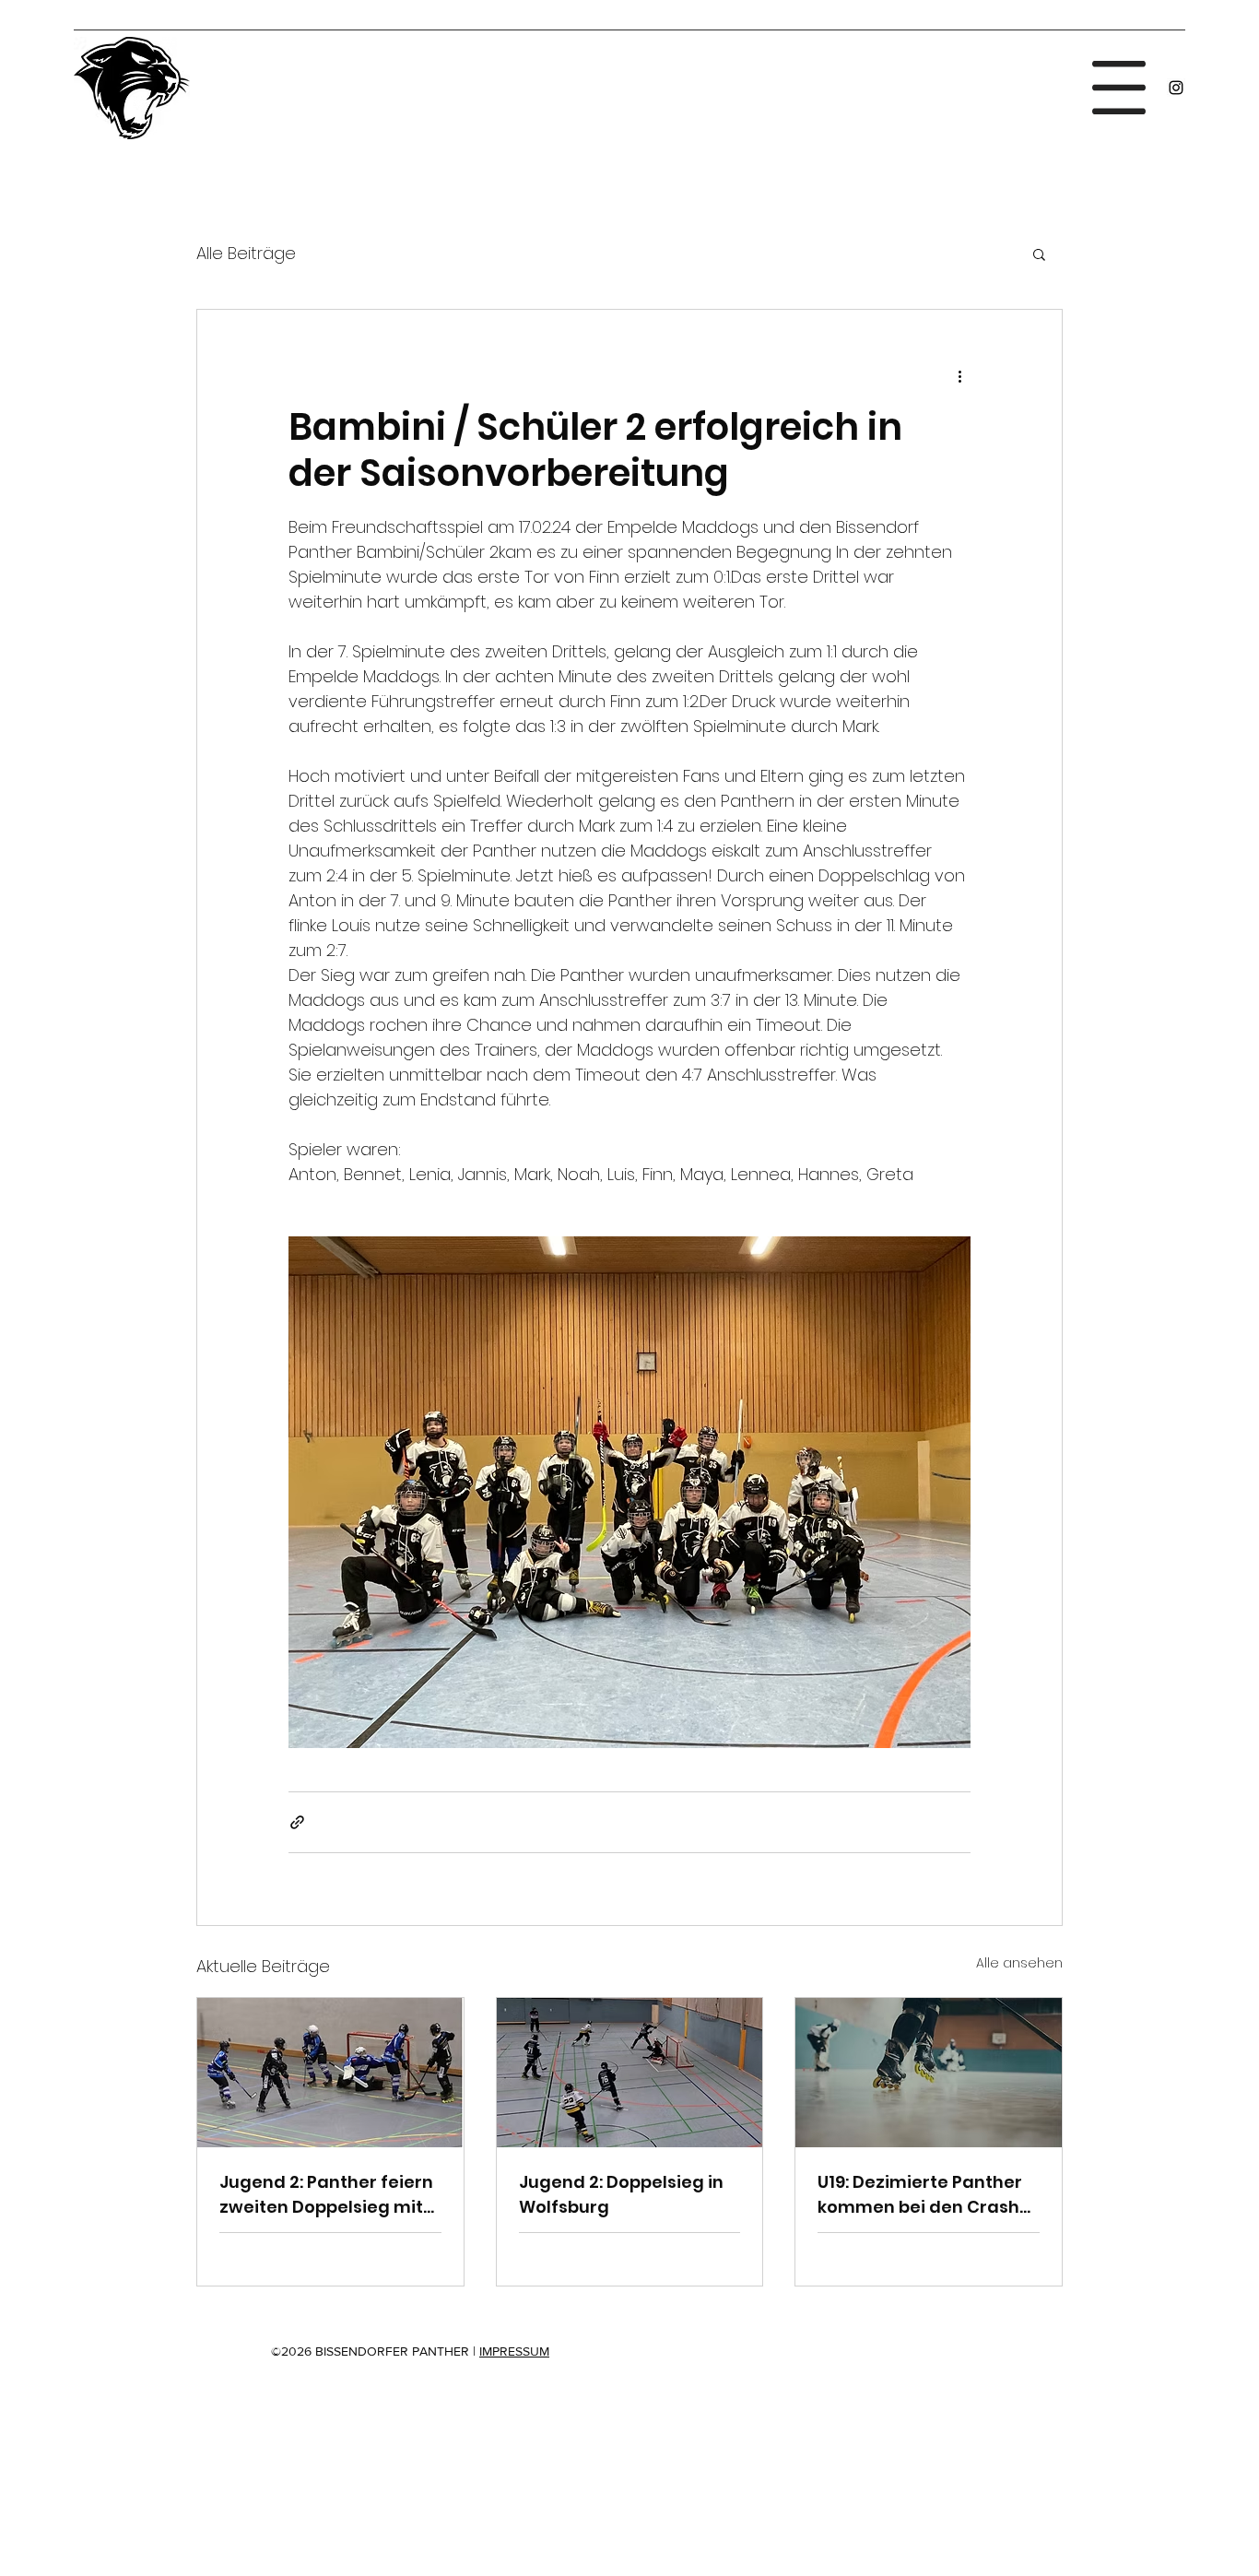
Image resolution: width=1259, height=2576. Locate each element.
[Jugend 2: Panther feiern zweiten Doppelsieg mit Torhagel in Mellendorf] (330, 2073)
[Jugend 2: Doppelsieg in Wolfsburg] (630, 2073)
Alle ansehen (1019, 1963)
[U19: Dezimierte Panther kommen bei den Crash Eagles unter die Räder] (929, 2073)
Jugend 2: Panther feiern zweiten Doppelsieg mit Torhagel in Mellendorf (326, 2195)
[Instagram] (1176, 88)
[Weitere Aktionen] (959, 376)
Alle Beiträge (246, 253)
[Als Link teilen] (297, 1822)
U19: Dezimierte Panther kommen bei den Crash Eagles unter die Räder (920, 2195)
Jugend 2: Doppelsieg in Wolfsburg (621, 2194)
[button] (1119, 88)
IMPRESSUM (514, 2351)
